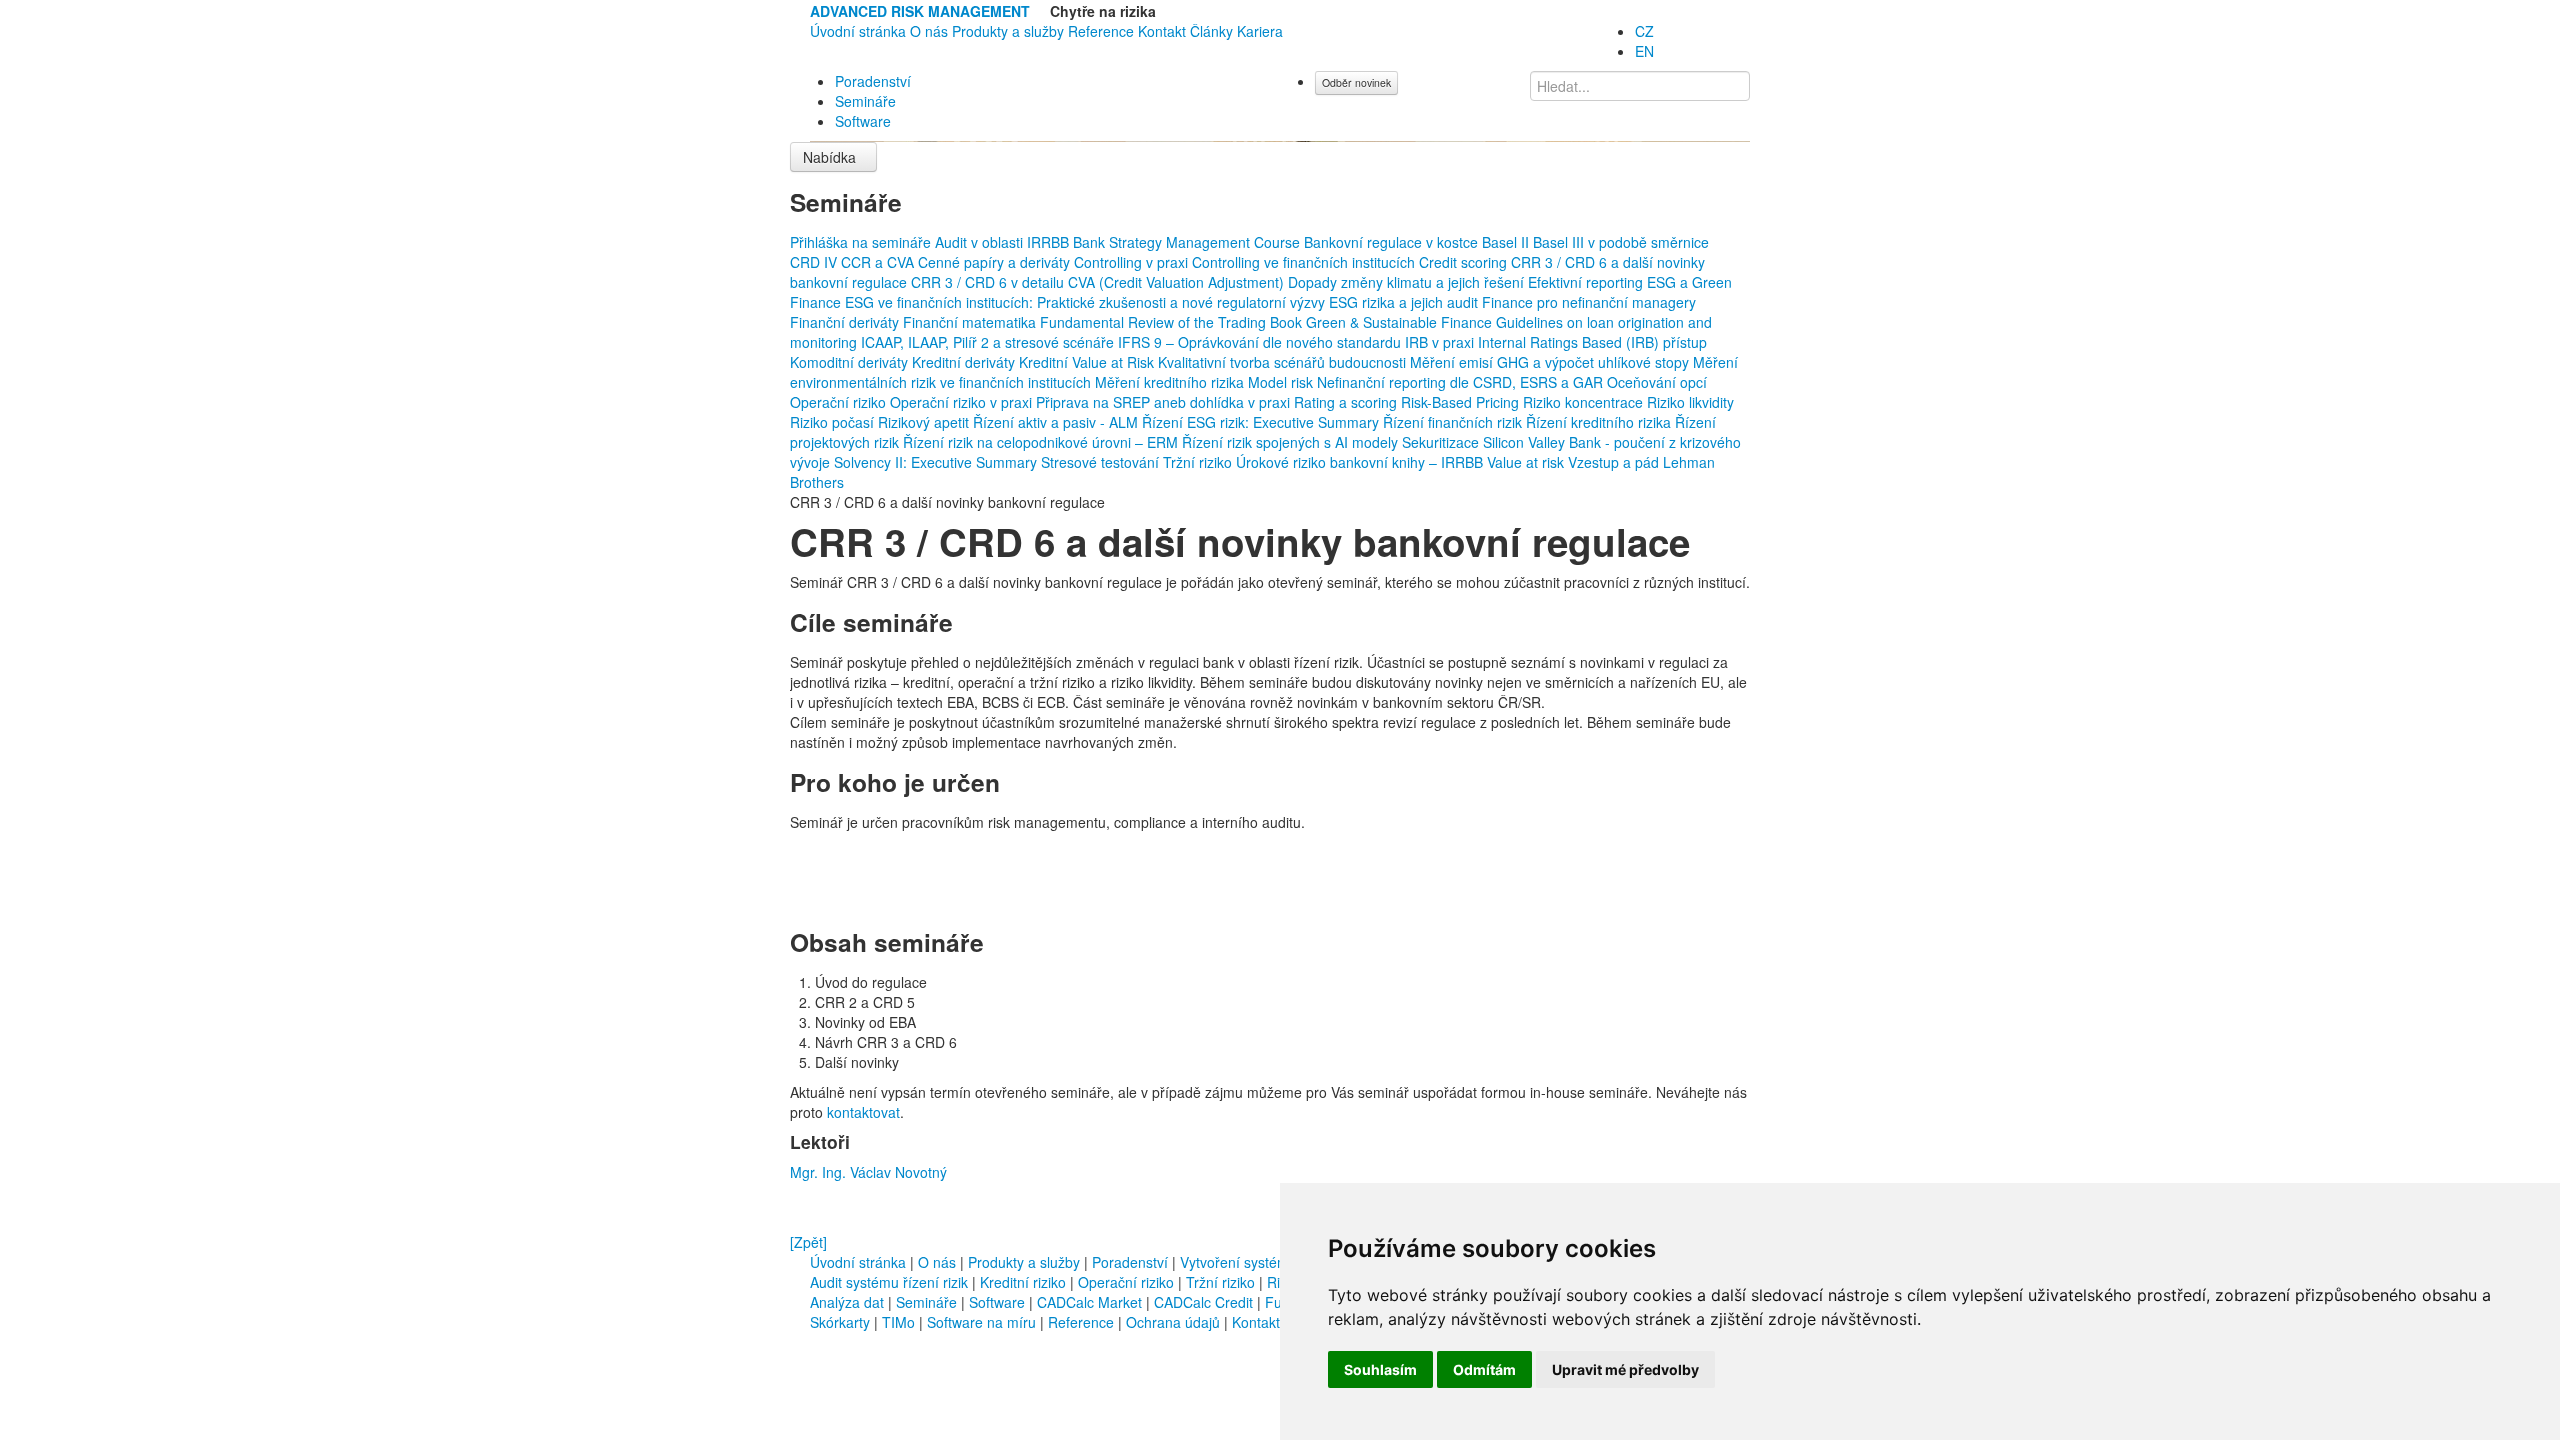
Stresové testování (1102, 462)
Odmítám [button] (1484, 1369)
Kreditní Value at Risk (1088, 362)
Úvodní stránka (858, 31)
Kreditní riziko (1023, 1282)
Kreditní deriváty (965, 362)
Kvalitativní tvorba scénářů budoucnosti (1284, 362)
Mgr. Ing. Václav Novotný (868, 1172)
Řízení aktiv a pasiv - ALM (1057, 422)
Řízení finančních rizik (1454, 422)
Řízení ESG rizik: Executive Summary (1262, 422)
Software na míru (981, 1322)
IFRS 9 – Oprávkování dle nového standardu (1261, 342)
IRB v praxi (1441, 342)
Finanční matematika (971, 322)
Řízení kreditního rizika (1600, 422)
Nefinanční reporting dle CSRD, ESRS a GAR (1462, 382)
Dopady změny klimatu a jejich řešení (1408, 282)
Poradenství (873, 81)
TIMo (898, 1322)
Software (863, 121)
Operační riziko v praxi (963, 402)
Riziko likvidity (1690, 402)
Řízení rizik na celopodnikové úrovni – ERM (1042, 442)
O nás (929, 31)
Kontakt (1162, 31)
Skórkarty (840, 1322)
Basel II (1507, 242)
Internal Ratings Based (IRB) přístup (1592, 342)
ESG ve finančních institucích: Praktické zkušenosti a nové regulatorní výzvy (1087, 302)
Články (1211, 31)
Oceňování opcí (1657, 382)
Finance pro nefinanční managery (1589, 302)
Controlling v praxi (1133, 262)
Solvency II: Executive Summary (937, 462)
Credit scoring (1465, 262)
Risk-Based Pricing (1462, 402)
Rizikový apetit (925, 422)
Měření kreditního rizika (1171, 382)
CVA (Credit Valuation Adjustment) (1178, 282)
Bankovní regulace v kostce (1393, 242)
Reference (1101, 31)
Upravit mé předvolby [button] (1625, 1369)
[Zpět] (808, 1242)
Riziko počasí (834, 422)
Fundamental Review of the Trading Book (1173, 322)
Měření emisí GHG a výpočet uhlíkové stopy (1551, 362)
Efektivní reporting (1587, 282)
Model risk (1282, 382)
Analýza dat (847, 1302)
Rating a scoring (1347, 402)
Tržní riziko (1199, 462)
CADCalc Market (1091, 1302)
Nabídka (831, 157)
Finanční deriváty (846, 322)
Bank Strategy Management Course (1188, 242)
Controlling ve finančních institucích (1305, 262)
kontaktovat (863, 1112)
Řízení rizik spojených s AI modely (1292, 442)
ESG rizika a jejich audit (1405, 302)
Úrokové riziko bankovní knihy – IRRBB (1361, 462)
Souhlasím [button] (1380, 1369)
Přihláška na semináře (862, 242)
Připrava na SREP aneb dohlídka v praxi (1165, 402)
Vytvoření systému (1238, 1262)
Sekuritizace (1442, 442)
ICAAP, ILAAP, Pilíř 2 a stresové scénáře (989, 342)
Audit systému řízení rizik (889, 1282)
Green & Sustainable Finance (1401, 322)
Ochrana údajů (1173, 1322)
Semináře (865, 101)
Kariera (1260, 31)
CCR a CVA (879, 262)
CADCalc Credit (1205, 1302)
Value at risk (1527, 462)
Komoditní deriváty (851, 362)
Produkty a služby (1008, 31)
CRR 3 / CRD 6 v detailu (989, 282)
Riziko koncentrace (1585, 402)
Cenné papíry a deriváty (996, 262)
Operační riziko (840, 402)
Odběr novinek (1356, 82)
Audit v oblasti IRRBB (1004, 242)
